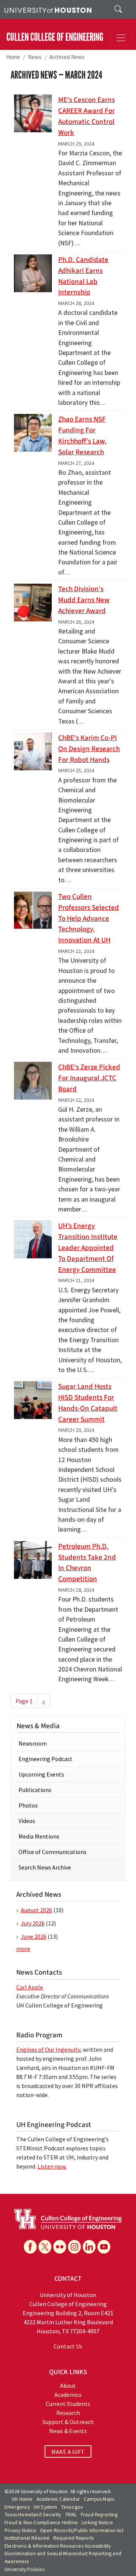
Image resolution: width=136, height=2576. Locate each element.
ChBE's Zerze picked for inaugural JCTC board (89, 1078)
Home (13, 57)
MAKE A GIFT (68, 2452)
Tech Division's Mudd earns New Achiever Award (84, 600)
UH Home (22, 2499)
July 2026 (33, 1923)
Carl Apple (30, 1987)
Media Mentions (39, 1836)
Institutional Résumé (27, 2538)
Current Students (68, 2404)
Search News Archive (45, 1867)
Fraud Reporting (99, 2515)
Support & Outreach (68, 2422)
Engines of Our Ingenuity (48, 2049)
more (23, 1949)
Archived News (67, 57)
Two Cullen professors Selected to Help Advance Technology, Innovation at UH (89, 918)
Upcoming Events (41, 1774)
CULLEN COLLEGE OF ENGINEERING (55, 37)
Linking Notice (97, 2523)
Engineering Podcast (46, 1759)
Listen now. (52, 2166)
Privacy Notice (20, 2530)
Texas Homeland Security (33, 2515)
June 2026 (34, 1936)
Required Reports (73, 2538)
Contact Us (68, 2346)
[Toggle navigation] (121, 38)
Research (68, 2413)
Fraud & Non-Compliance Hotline (41, 2523)
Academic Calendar (58, 2499)
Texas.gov (72, 2507)
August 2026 (36, 1910)
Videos (27, 1821)
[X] (45, 2247)
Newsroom (33, 1743)
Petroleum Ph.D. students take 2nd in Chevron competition (87, 1563)
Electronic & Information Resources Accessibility (58, 2546)
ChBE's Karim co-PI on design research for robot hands (89, 749)
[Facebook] (30, 2247)
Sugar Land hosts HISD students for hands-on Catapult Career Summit (88, 1403)
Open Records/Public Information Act (82, 2530)
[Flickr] (60, 2247)
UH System (46, 2507)
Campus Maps (99, 2499)
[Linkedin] (89, 2247)
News (35, 57)
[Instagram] (74, 2247)
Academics (68, 2395)
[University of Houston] (48, 9)
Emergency (17, 2507)
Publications (35, 1790)
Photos (28, 1805)
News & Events (68, 2431)
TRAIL (71, 2515)
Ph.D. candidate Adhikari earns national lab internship (83, 276)
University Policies (25, 2569)
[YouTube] (104, 2247)
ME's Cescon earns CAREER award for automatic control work (87, 116)
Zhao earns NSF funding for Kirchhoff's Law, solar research (82, 435)
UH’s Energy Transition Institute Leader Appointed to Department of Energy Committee (88, 1248)
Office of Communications (53, 1852)
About (68, 2385)
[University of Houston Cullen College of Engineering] (68, 2218)
